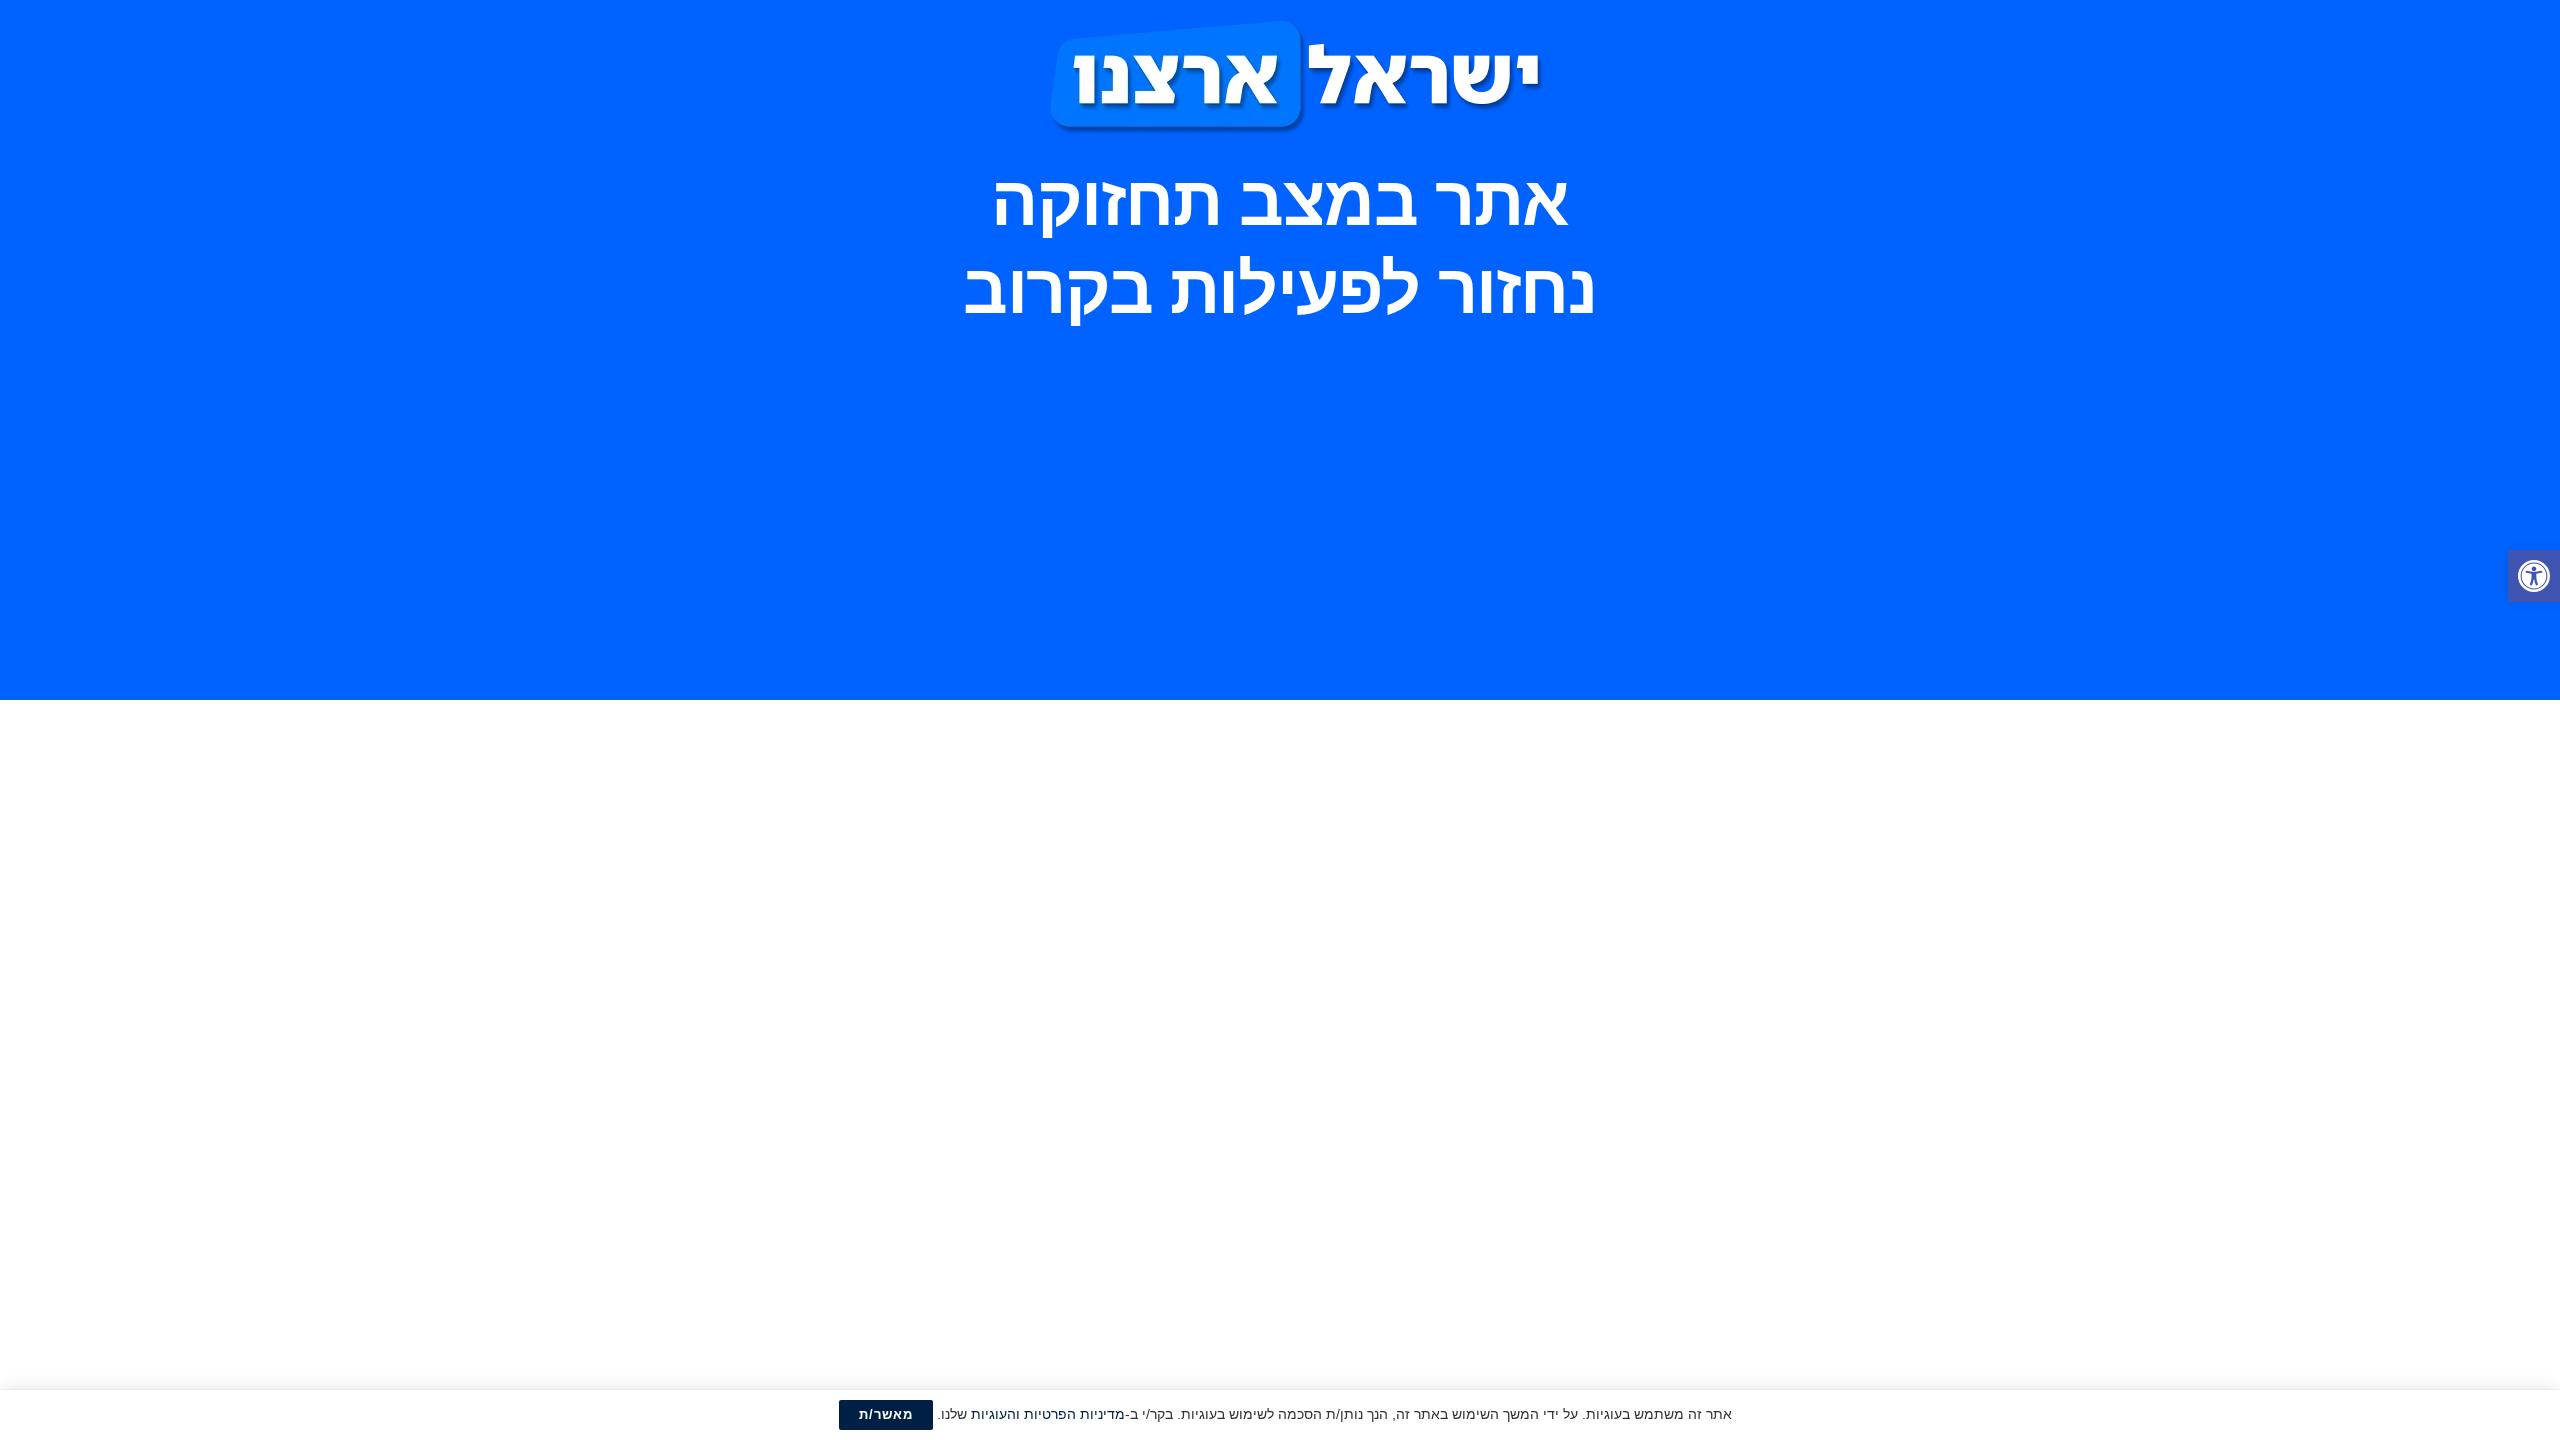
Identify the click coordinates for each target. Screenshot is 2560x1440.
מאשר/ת (886, 1414)
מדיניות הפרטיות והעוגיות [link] (1048, 1414)
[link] (2534, 576)
